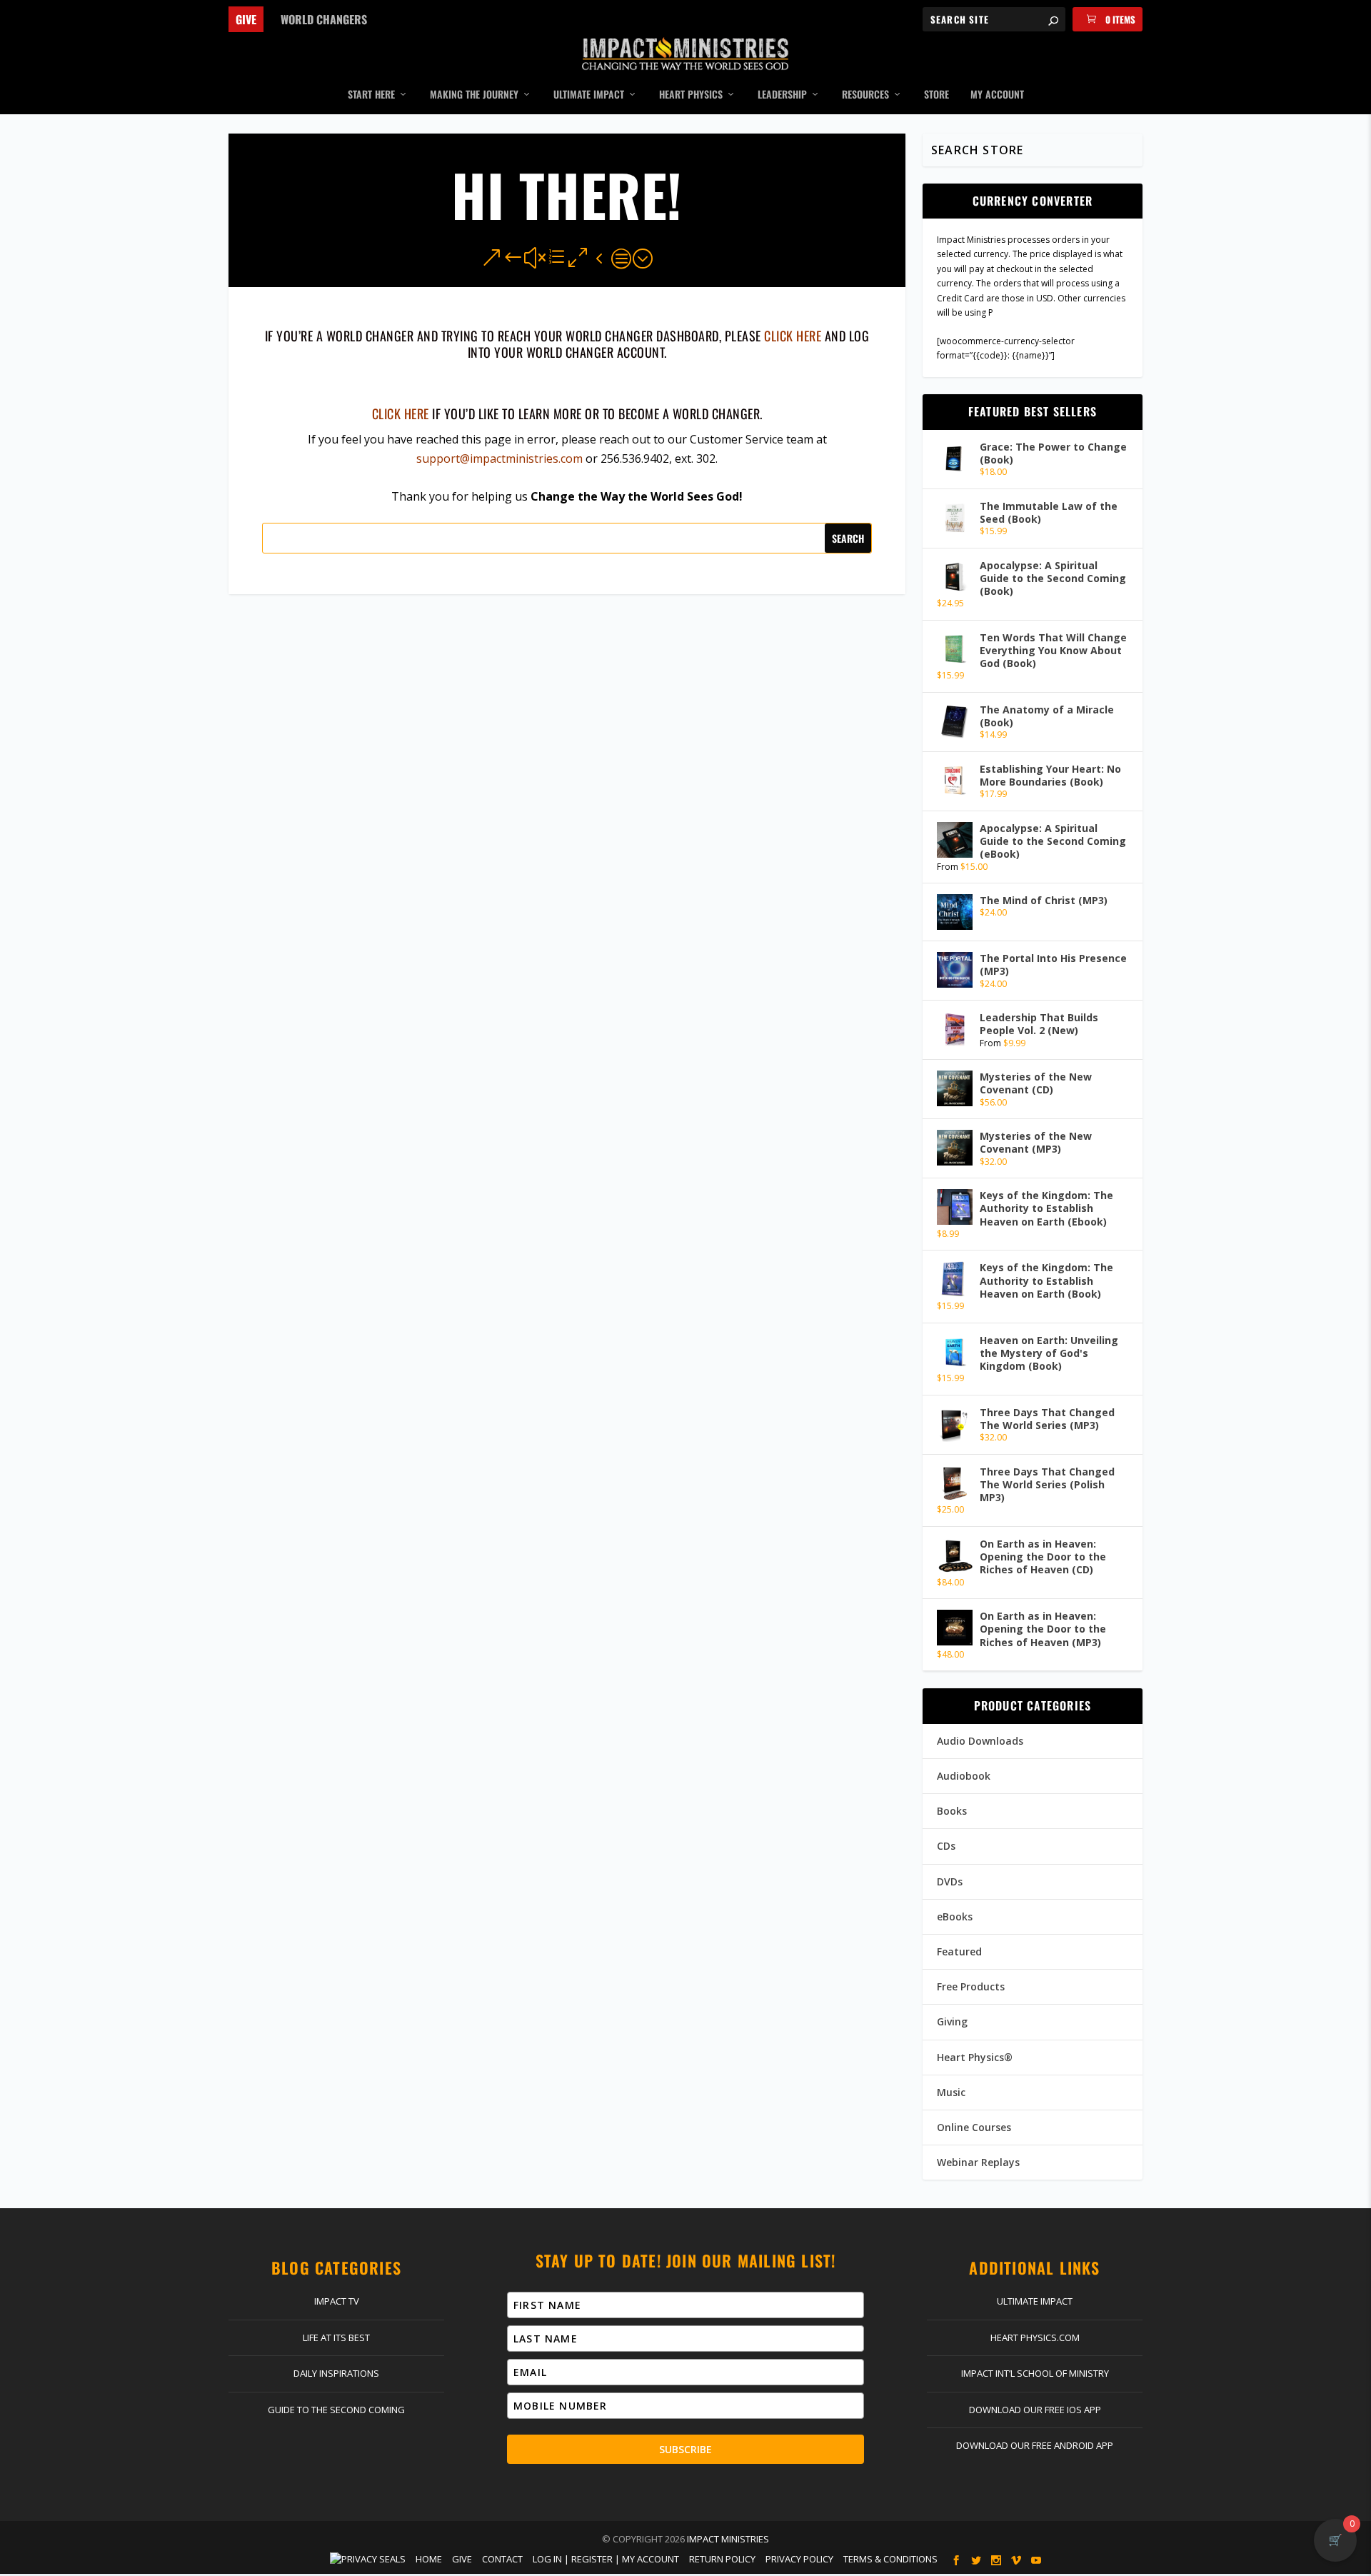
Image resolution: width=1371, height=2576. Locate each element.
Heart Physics (691, 95)
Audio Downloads (980, 1741)
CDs (946, 1846)
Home (429, 2559)
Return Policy (722, 2559)
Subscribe (685, 2449)
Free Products (971, 1986)
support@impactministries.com (499, 458)
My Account (997, 95)
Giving (952, 2021)
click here (793, 336)
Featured (959, 1951)
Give (246, 19)
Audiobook (964, 1776)
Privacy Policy (799, 2559)
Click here (401, 414)
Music (951, 2092)
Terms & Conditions (890, 2559)
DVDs (950, 1881)
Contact (502, 2559)
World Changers (324, 19)
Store (936, 95)
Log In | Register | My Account (606, 2559)
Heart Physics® (975, 2057)
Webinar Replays (978, 2162)
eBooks (955, 1916)
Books (952, 1811)
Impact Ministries (728, 2539)
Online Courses (974, 2127)
